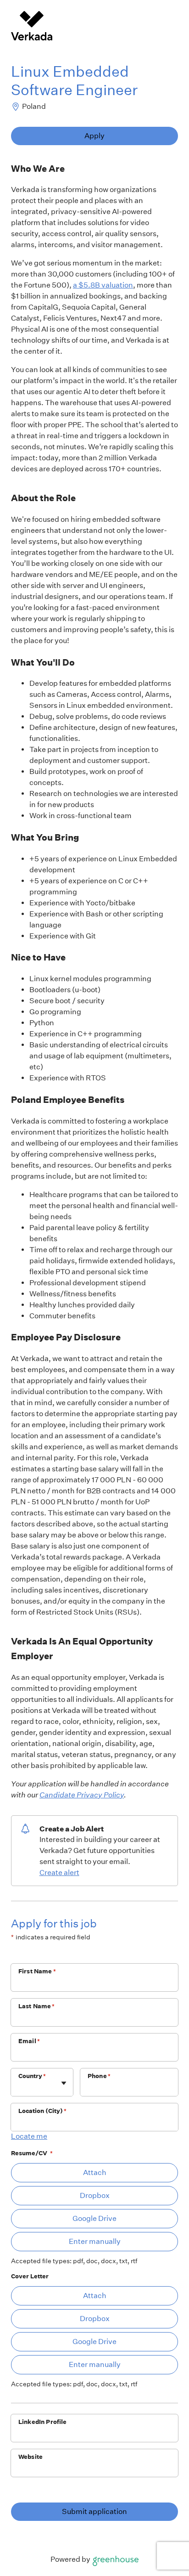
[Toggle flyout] (64, 2083)
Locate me (29, 2136)
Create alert (59, 1873)
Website (31, 2457)
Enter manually (95, 2241)
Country (32, 2076)
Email (29, 2041)
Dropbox (95, 2195)
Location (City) (42, 2111)
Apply (94, 136)
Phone (99, 2076)
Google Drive (94, 2218)
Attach (95, 2172)
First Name (37, 1971)
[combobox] (19, 2087)
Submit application (94, 2511)
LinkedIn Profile (42, 2422)
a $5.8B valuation (103, 285)
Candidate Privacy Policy (82, 1795)
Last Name (37, 2006)
